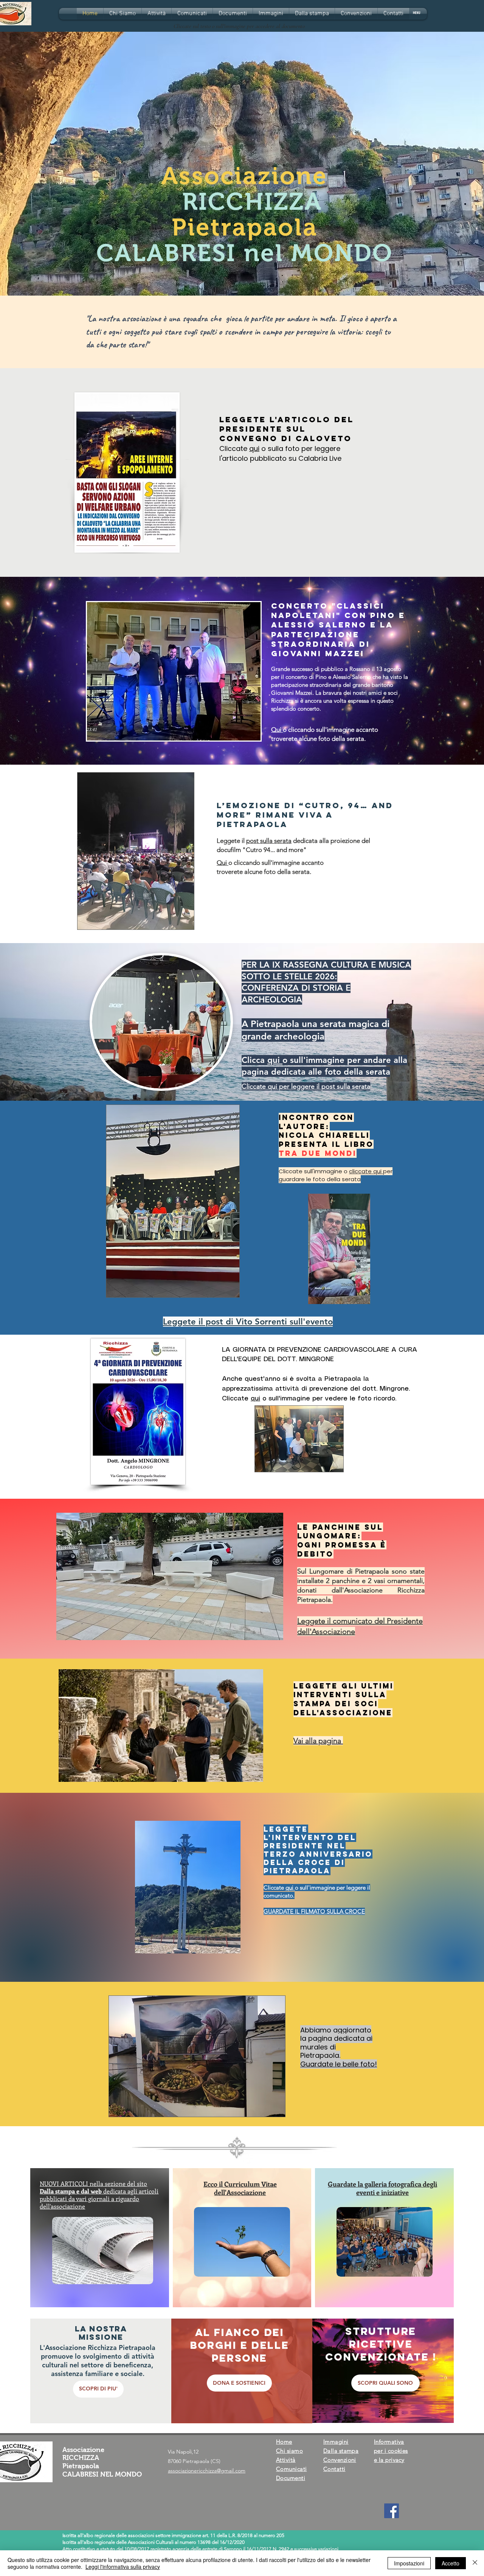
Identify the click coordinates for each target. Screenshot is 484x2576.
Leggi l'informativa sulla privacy (123, 2567)
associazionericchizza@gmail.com (207, 2471)
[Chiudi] (475, 2563)
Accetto (451, 2563)
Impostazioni (409, 2563)
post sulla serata (269, 841)
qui (254, 448)
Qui (277, 730)
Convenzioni (340, 2460)
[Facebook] (392, 2511)
